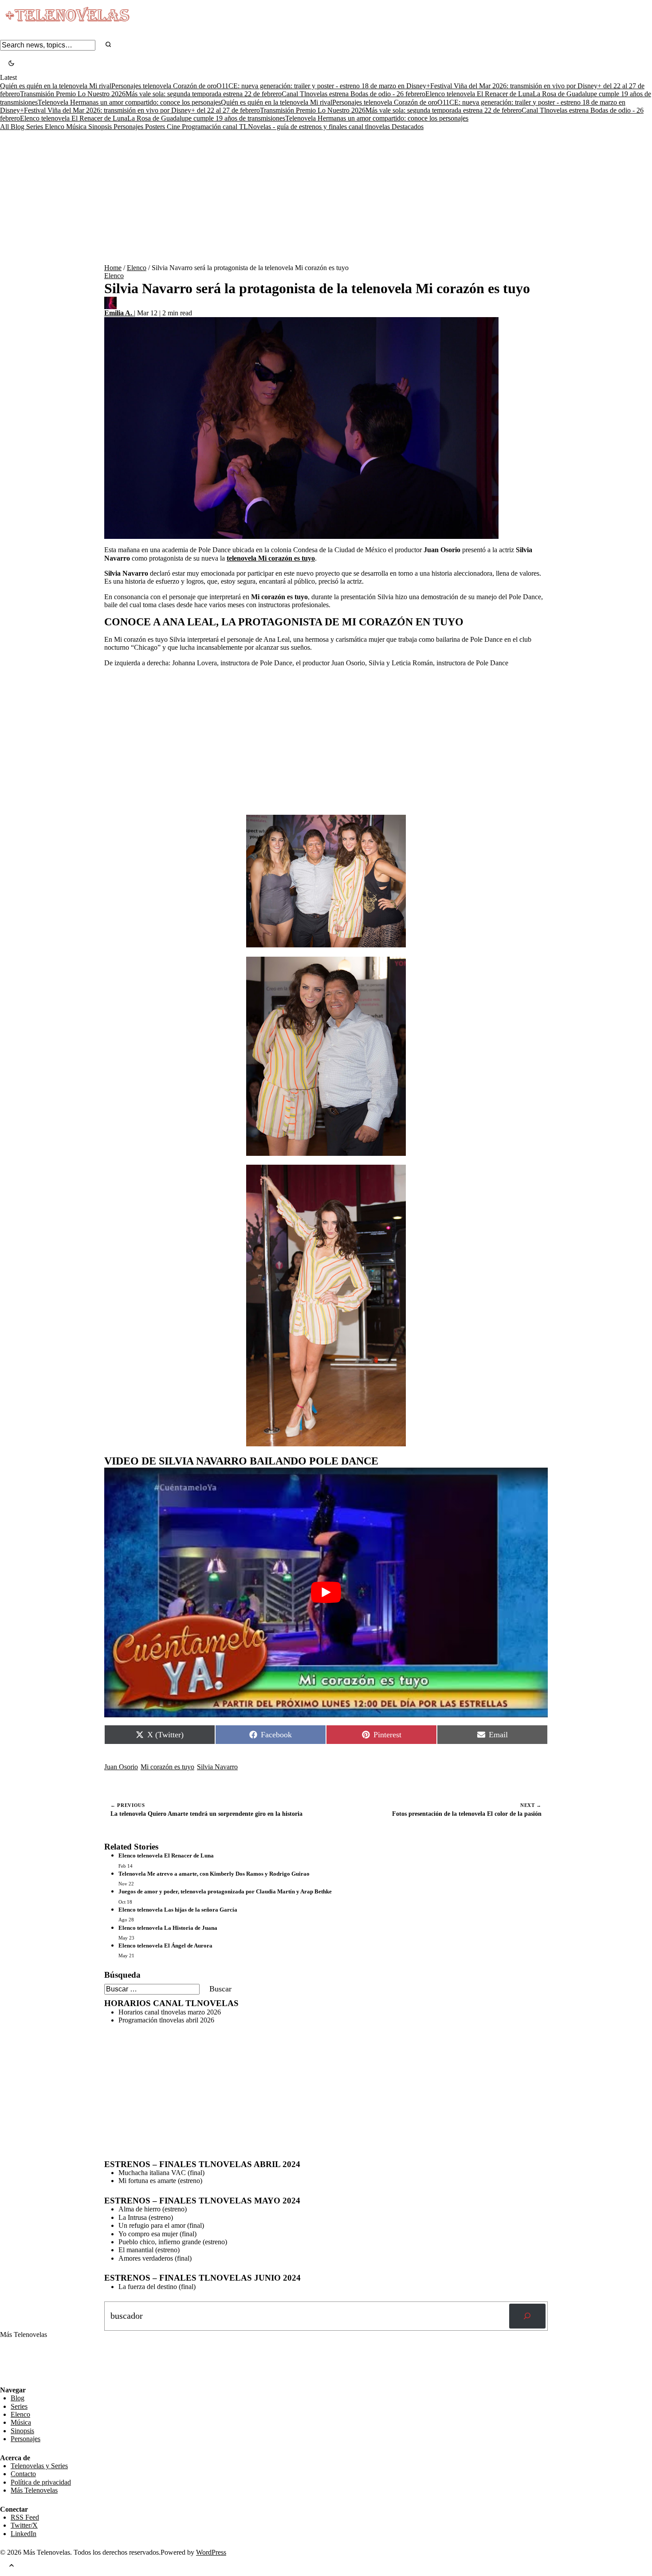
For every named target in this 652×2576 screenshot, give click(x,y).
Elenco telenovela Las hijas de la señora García (178, 1910)
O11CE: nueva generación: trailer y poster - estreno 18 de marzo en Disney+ (323, 86)
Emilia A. (119, 313)
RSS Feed (19, 2362)
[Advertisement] (326, 197)
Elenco (55, 127)
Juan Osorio (121, 1767)
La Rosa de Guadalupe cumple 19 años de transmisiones (206, 118)
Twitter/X (24, 2525)
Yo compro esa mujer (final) (157, 2234)
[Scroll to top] (12, 2566)
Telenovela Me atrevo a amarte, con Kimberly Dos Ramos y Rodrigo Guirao (214, 1874)
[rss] (7, 2380)
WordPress (211, 2552)
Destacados (408, 127)
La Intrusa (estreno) (146, 2217)
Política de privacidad (41, 2482)
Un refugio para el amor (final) (161, 2225)
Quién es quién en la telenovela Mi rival (56, 86)
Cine (174, 127)
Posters (156, 127)
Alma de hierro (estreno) (153, 2209)
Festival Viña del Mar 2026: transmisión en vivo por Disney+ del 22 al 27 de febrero (142, 110)
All (5, 127)
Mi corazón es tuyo (167, 1767)
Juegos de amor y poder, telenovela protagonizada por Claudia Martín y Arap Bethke (225, 1891)
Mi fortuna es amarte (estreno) (160, 2181)
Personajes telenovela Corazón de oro (164, 86)
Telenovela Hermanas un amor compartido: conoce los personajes (129, 102)
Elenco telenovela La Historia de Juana (168, 1928)
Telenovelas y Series (39, 2466)
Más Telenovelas (34, 2490)
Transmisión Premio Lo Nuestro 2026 (73, 94)
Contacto (23, 2474)
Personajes (129, 127)
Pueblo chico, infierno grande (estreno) (173, 2242)
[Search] (108, 45)
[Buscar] (527, 2316)
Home (113, 268)
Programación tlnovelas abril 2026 (166, 2020)
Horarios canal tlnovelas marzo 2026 (170, 2012)
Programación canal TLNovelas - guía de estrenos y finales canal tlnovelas (287, 127)
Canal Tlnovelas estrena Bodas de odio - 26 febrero (353, 94)
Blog (18, 127)
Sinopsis (101, 127)
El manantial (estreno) (149, 2250)
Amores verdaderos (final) (155, 2258)
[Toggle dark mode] (11, 64)
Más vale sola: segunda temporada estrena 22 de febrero (204, 94)
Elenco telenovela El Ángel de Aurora (165, 1946)
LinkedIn (24, 2534)
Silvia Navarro (217, 1767)
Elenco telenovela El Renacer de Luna (479, 94)
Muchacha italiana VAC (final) (161, 2173)
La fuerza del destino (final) (157, 2287)
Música (77, 127)
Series (35, 127)
